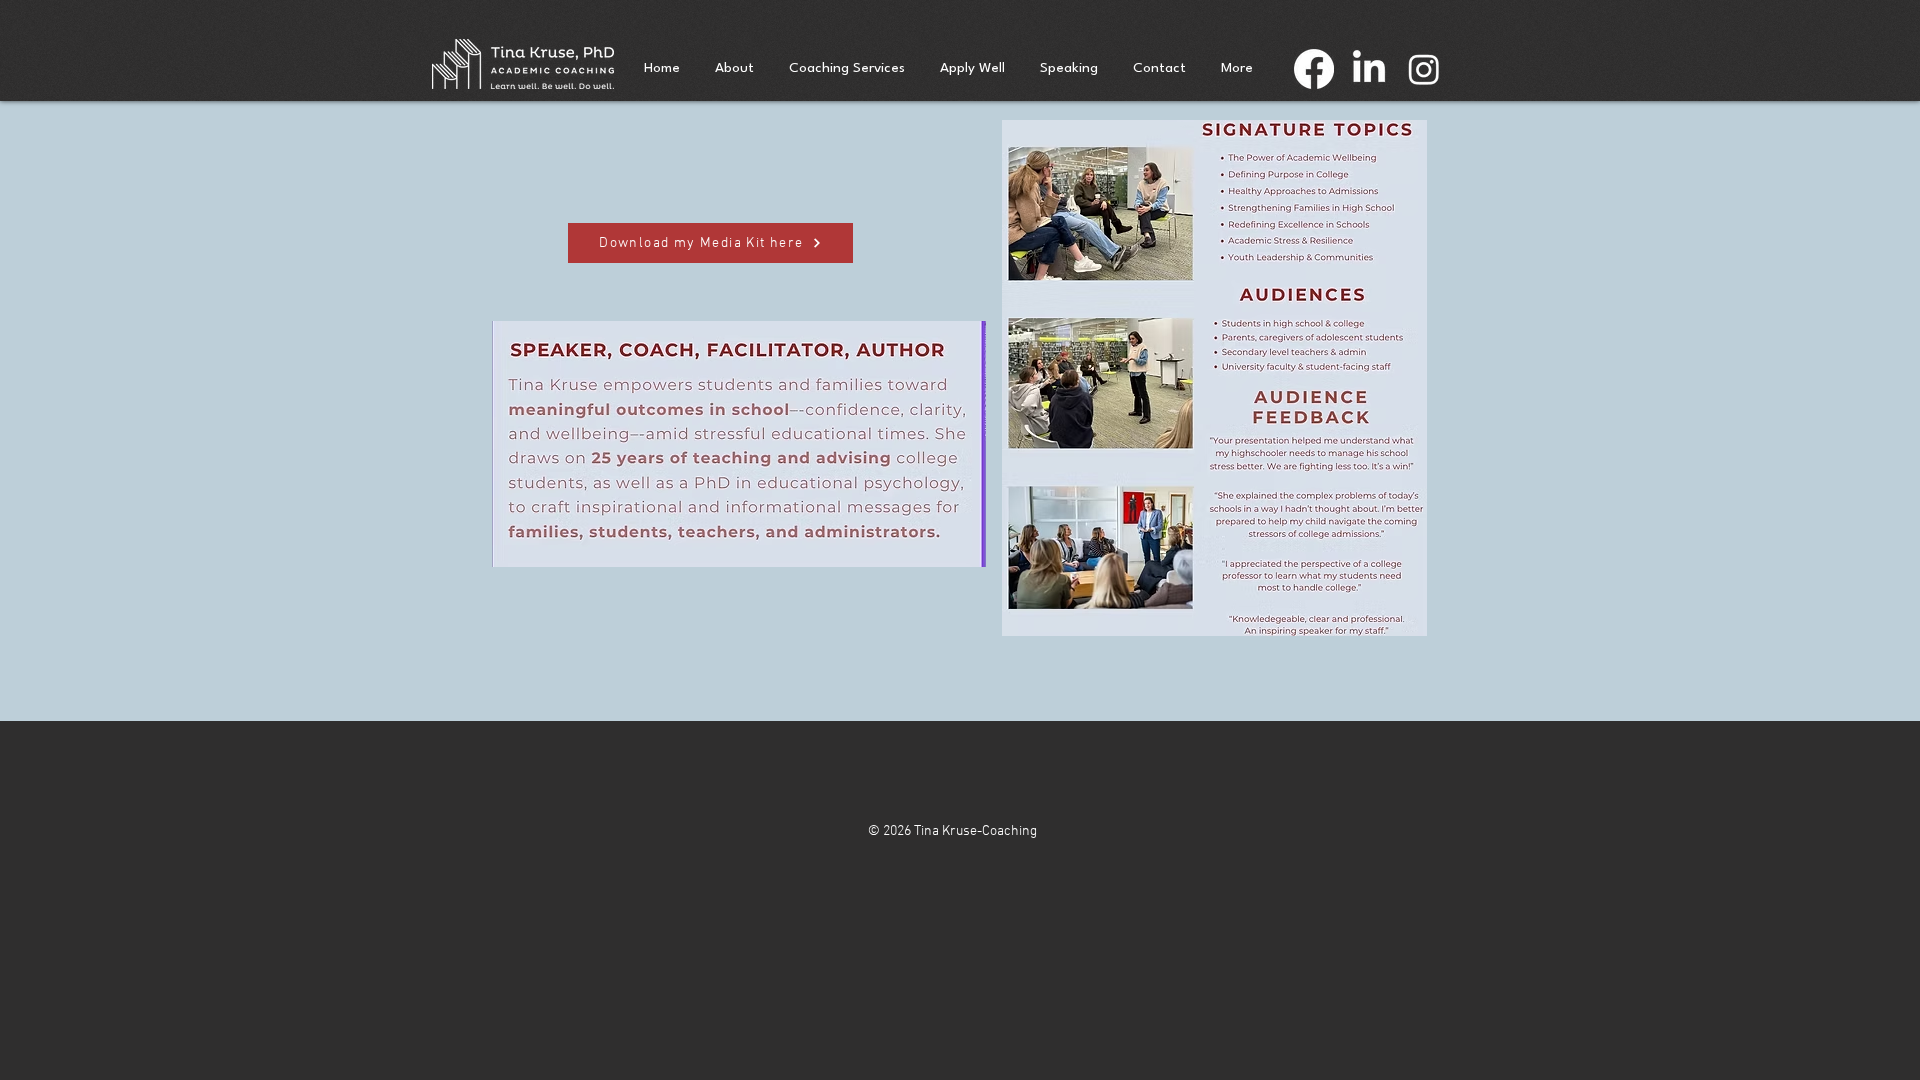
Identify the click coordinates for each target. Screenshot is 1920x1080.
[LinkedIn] (1369, 69)
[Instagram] (1424, 69)
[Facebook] (1314, 69)
